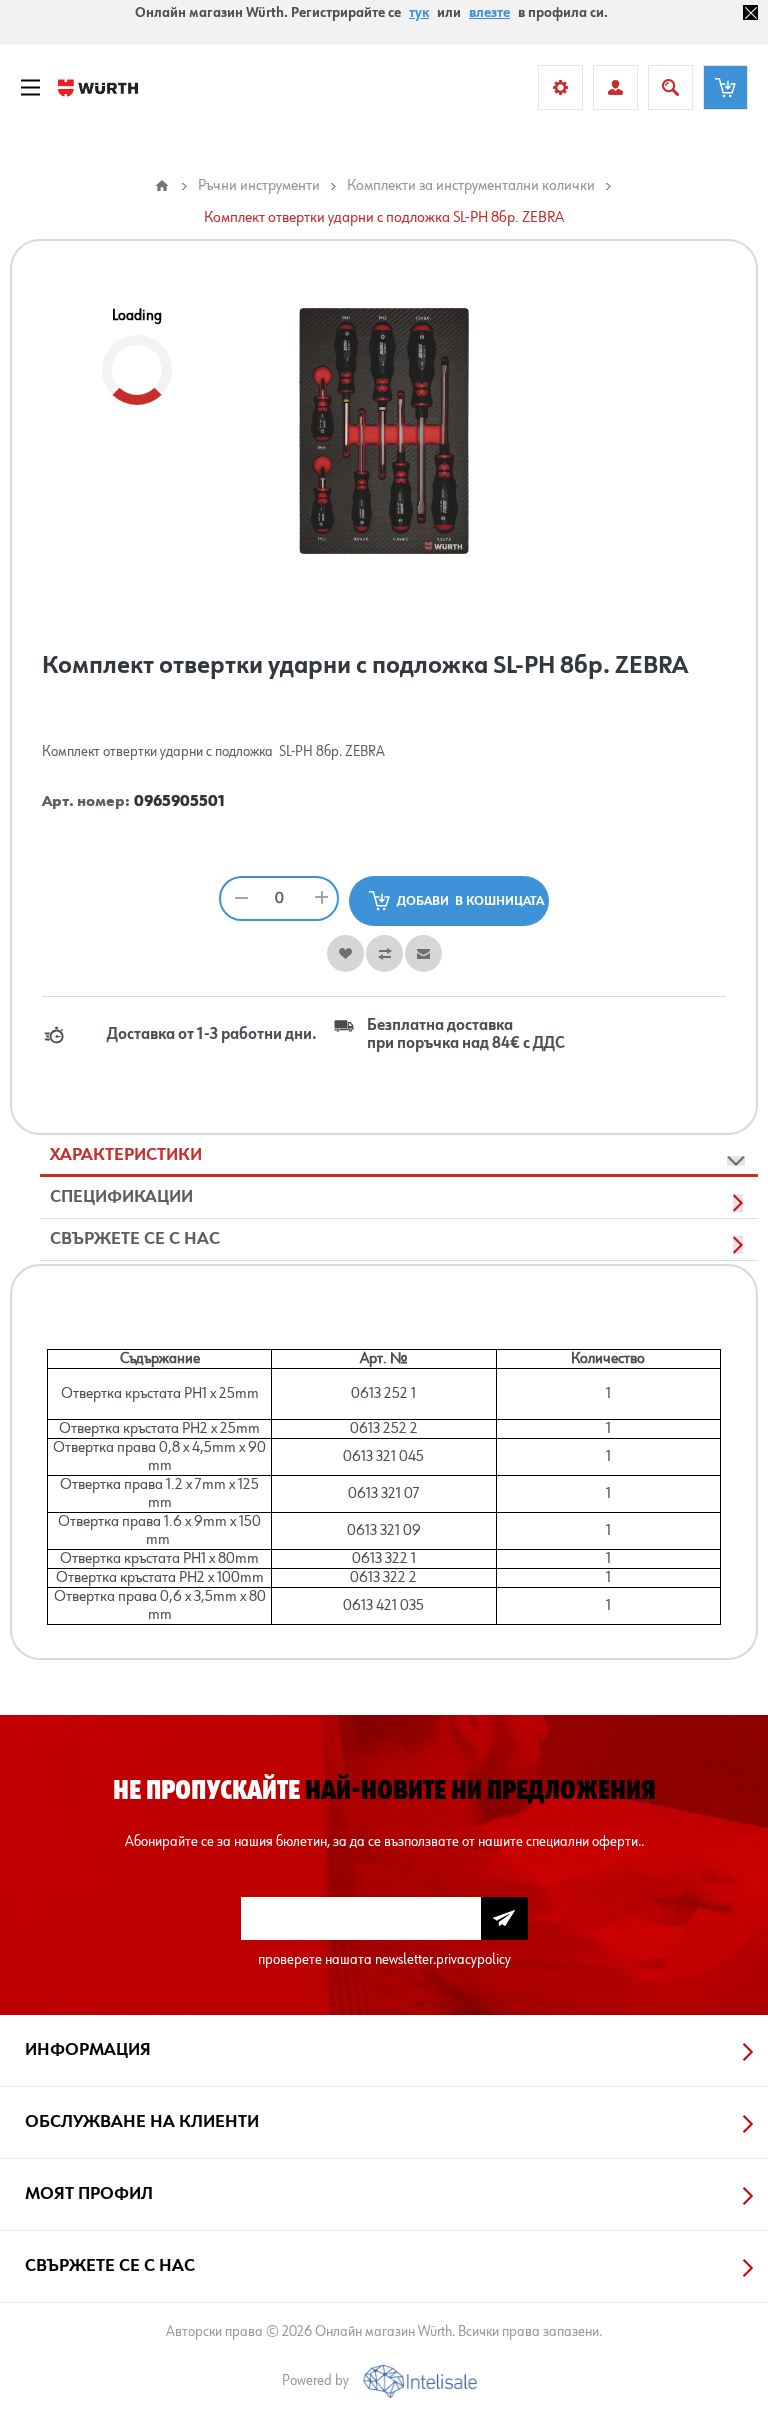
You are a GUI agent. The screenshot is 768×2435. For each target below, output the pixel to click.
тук (419, 13)
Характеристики (126, 1155)
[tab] (399, 1156)
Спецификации (121, 1197)
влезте (489, 13)
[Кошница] (725, 87)
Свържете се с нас (135, 1239)
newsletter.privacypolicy (443, 1959)
